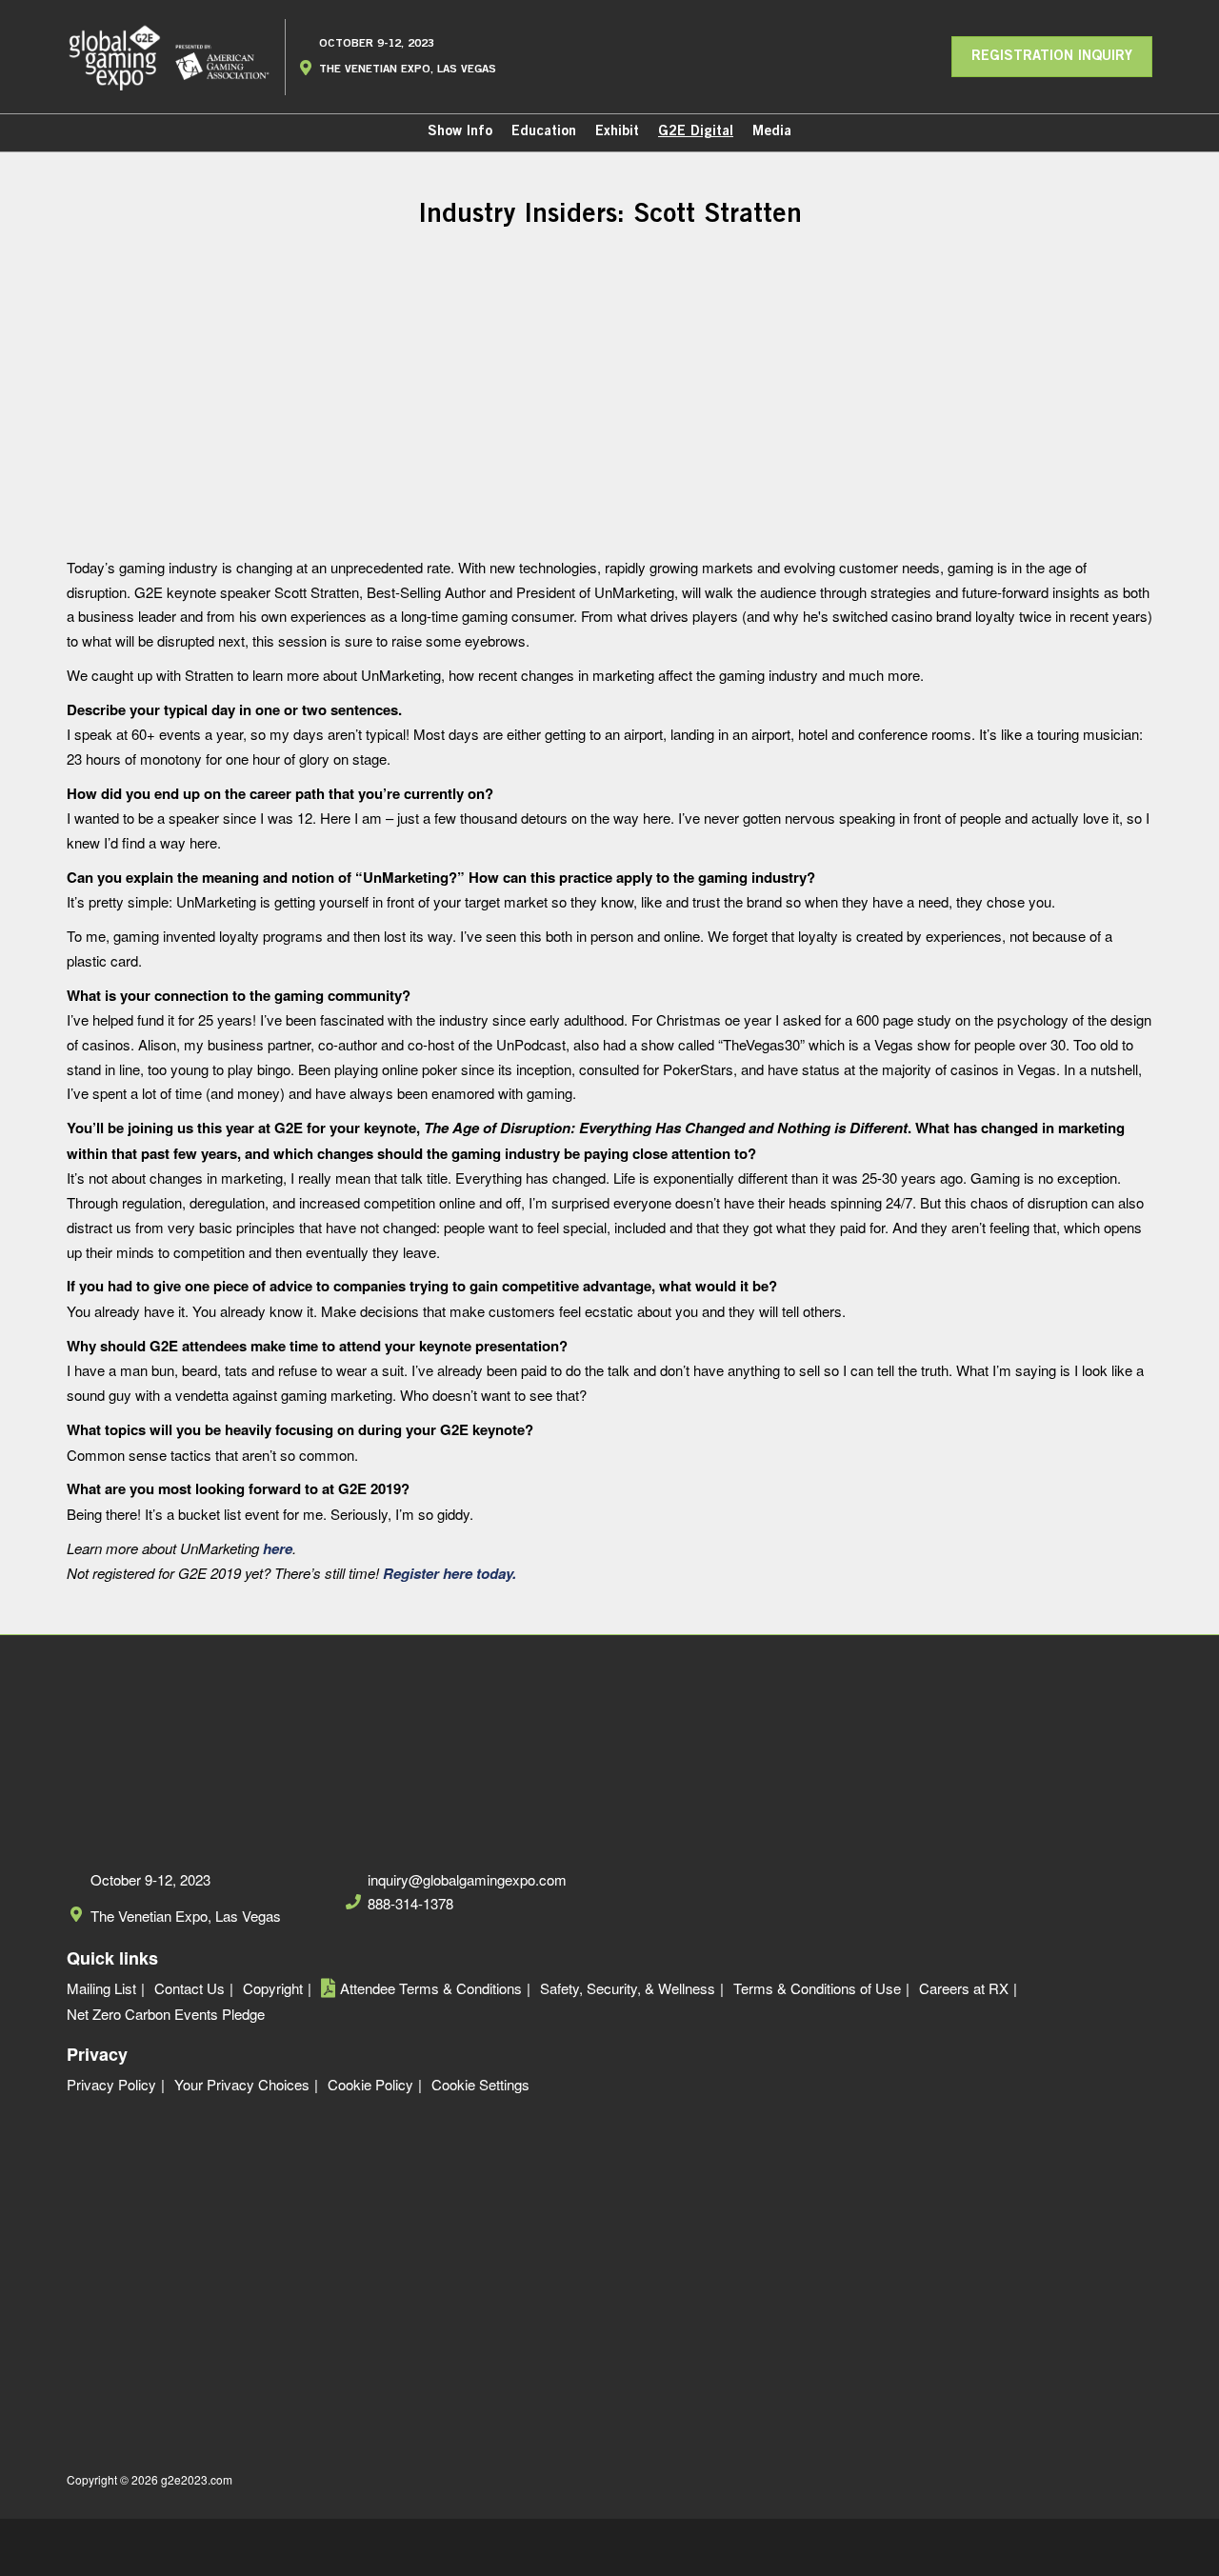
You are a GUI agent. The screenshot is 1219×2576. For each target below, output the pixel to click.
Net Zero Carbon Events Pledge (166, 2014)
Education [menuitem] (544, 132)
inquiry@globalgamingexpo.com (467, 1880)
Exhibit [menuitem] (617, 132)
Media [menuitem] (772, 132)
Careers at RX (964, 1988)
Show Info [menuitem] (460, 132)
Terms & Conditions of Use (817, 1988)
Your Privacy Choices (242, 2085)
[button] (1052, 57)
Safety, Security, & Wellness (628, 1988)
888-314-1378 (410, 1904)
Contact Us (190, 1988)
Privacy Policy (111, 2085)
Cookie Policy (370, 2085)
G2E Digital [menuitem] (696, 132)
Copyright (273, 1988)
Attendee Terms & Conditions (431, 1988)
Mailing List (101, 1988)
